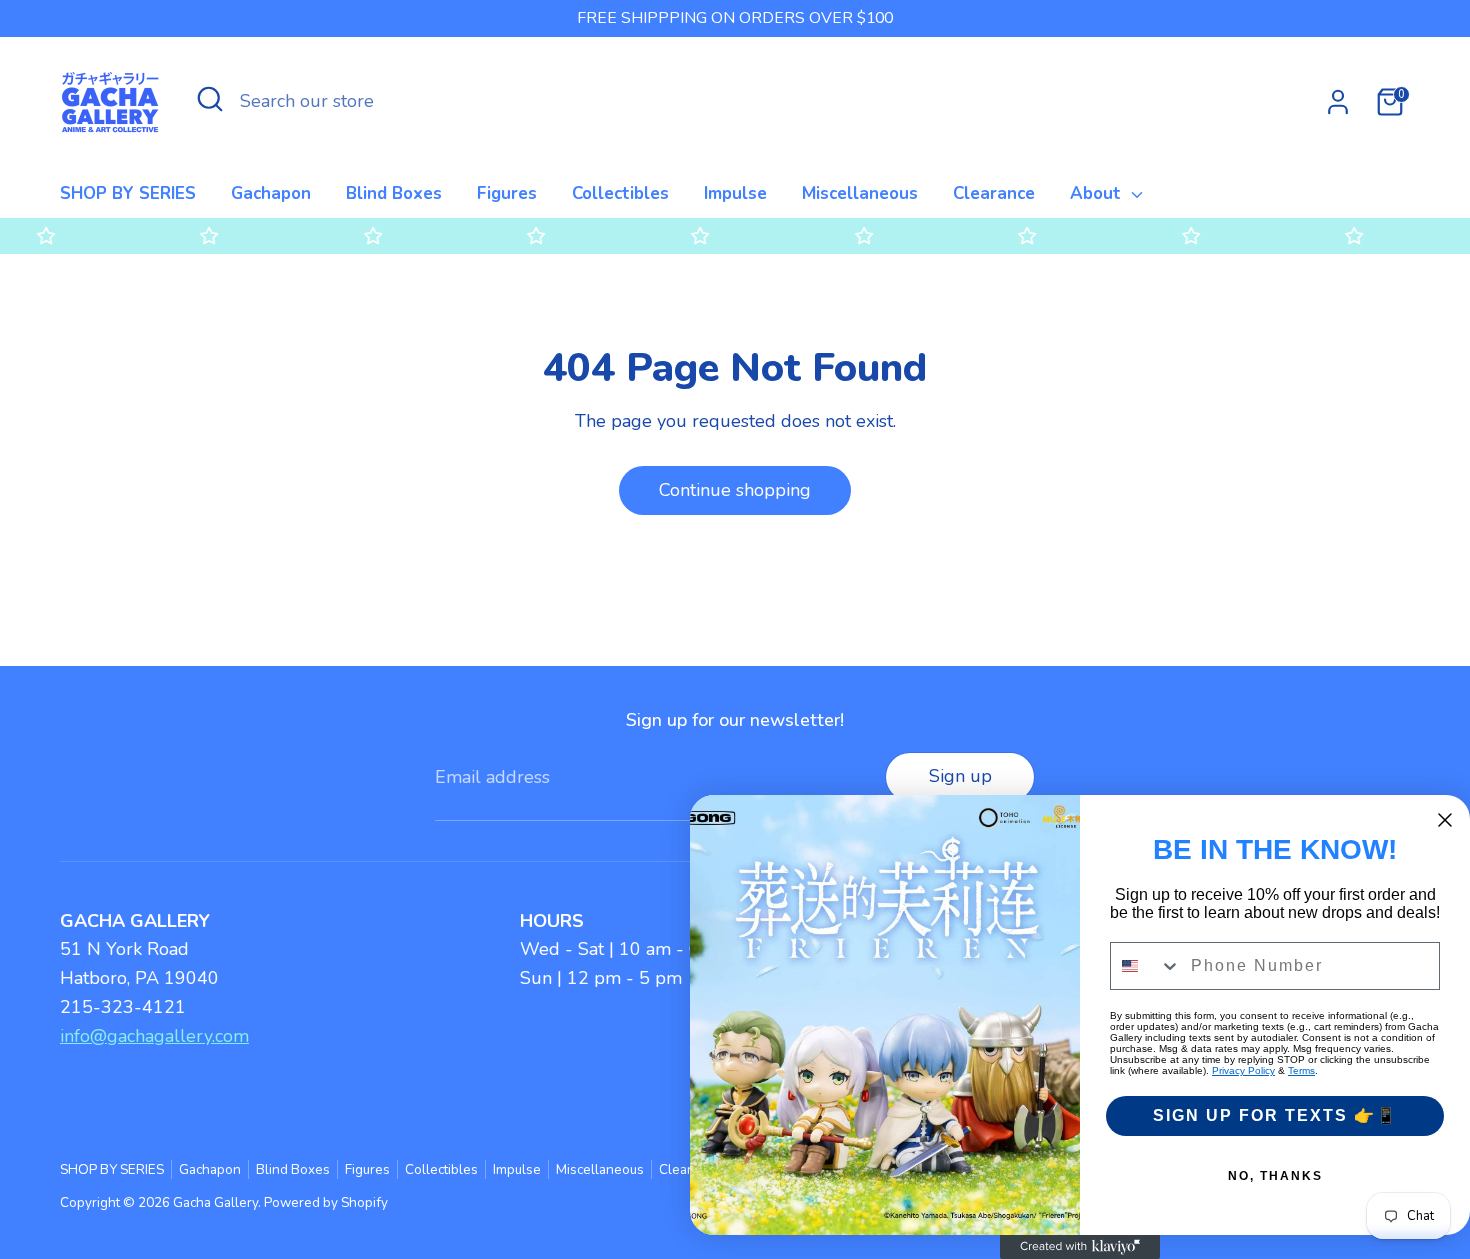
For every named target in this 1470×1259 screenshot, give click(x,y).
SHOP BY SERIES (128, 193)
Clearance (994, 193)
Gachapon (271, 193)
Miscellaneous (860, 193)
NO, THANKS (1275, 1176)
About (1098, 193)
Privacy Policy (1243, 1070)
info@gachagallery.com (154, 1036)
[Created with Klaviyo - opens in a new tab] (1080, 1247)
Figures (507, 193)
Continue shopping (735, 490)
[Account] (1338, 102)
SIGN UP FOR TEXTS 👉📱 (1275, 1115)
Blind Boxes (394, 193)
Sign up (960, 776)
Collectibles (620, 193)
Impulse (735, 193)
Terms (1301, 1070)
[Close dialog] (1445, 820)
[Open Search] (210, 99)
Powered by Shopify (326, 1202)
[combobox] (1146, 966)
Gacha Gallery (215, 1202)
